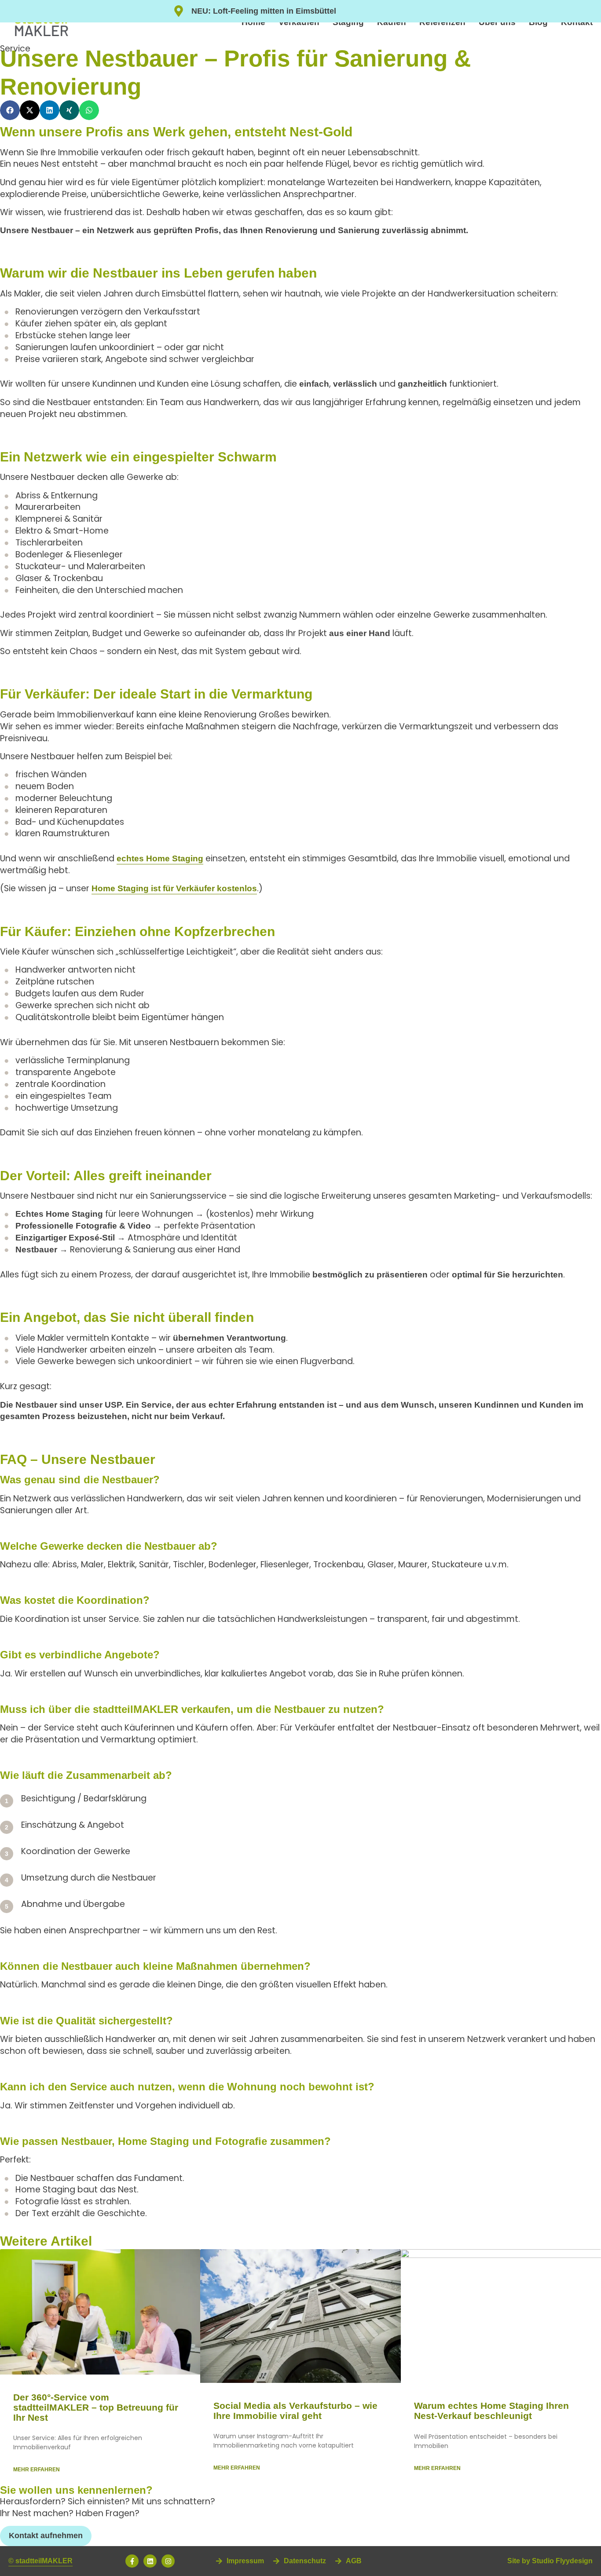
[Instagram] (168, 2561)
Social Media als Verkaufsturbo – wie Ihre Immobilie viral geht (295, 2411)
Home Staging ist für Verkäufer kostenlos (174, 888)
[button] (10, 110)
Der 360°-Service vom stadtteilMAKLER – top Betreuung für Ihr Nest (96, 2407)
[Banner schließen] (592, 11)
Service (15, 49)
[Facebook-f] (132, 2561)
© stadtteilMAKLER (40, 2561)
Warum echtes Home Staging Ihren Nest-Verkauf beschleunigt (491, 2411)
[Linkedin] (150, 2561)
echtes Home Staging (160, 858)
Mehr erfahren (37, 2470)
